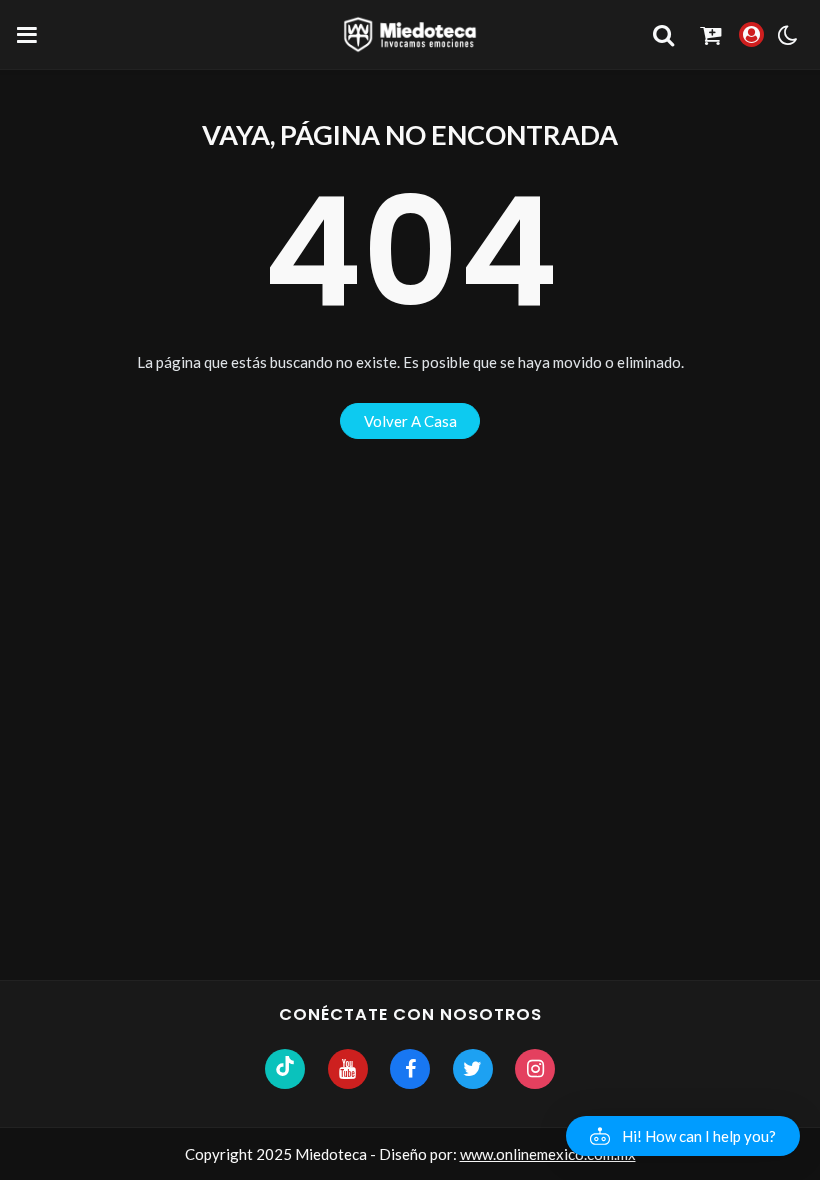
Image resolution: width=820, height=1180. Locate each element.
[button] (683, 1136)
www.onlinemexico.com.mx (548, 1154)
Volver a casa (410, 421)
